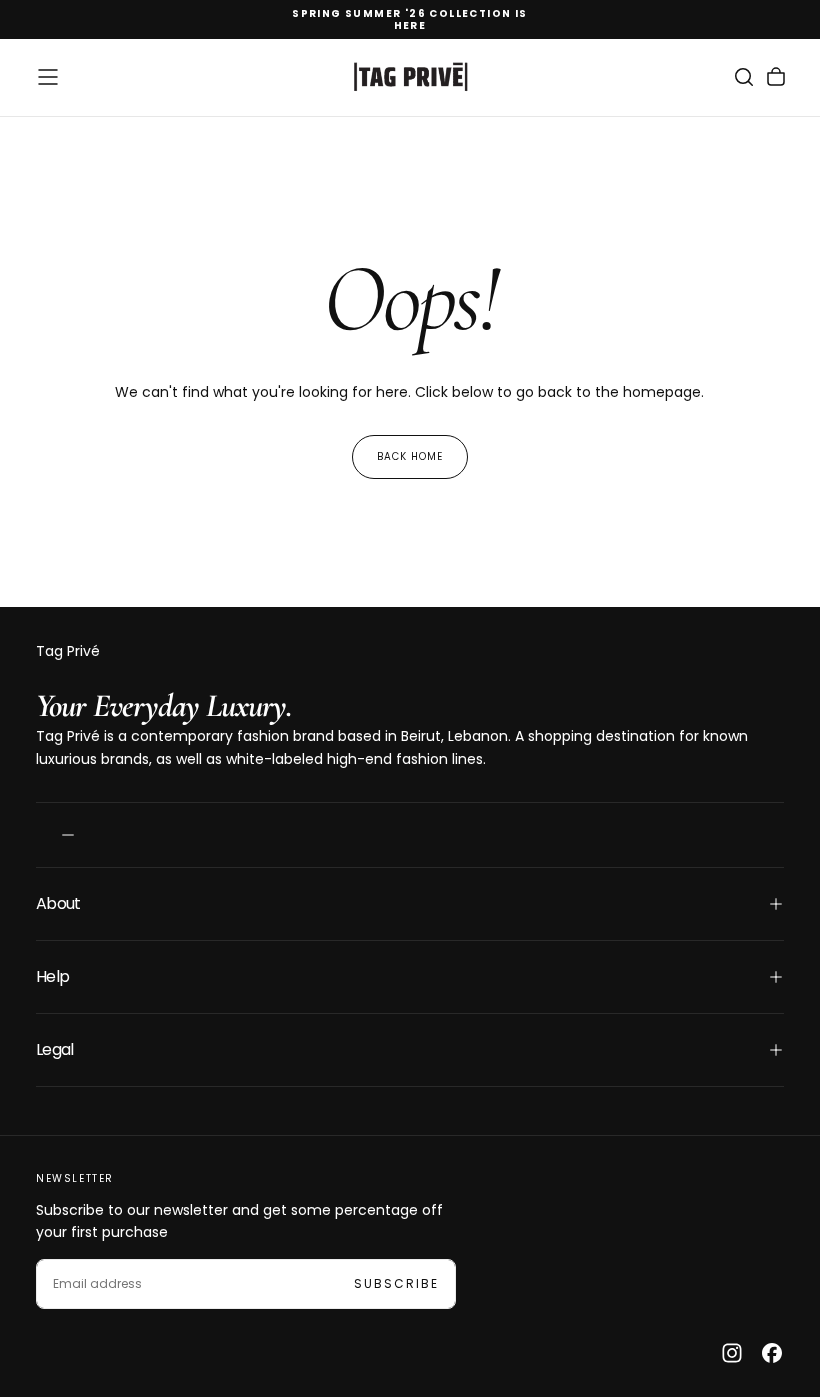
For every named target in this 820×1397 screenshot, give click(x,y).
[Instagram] (732, 1353)
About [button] (58, 903)
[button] (48, 77)
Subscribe (396, 1283)
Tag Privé (68, 651)
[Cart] (776, 77)
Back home (410, 456)
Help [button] (52, 976)
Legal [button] (55, 1049)
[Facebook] (772, 1353)
